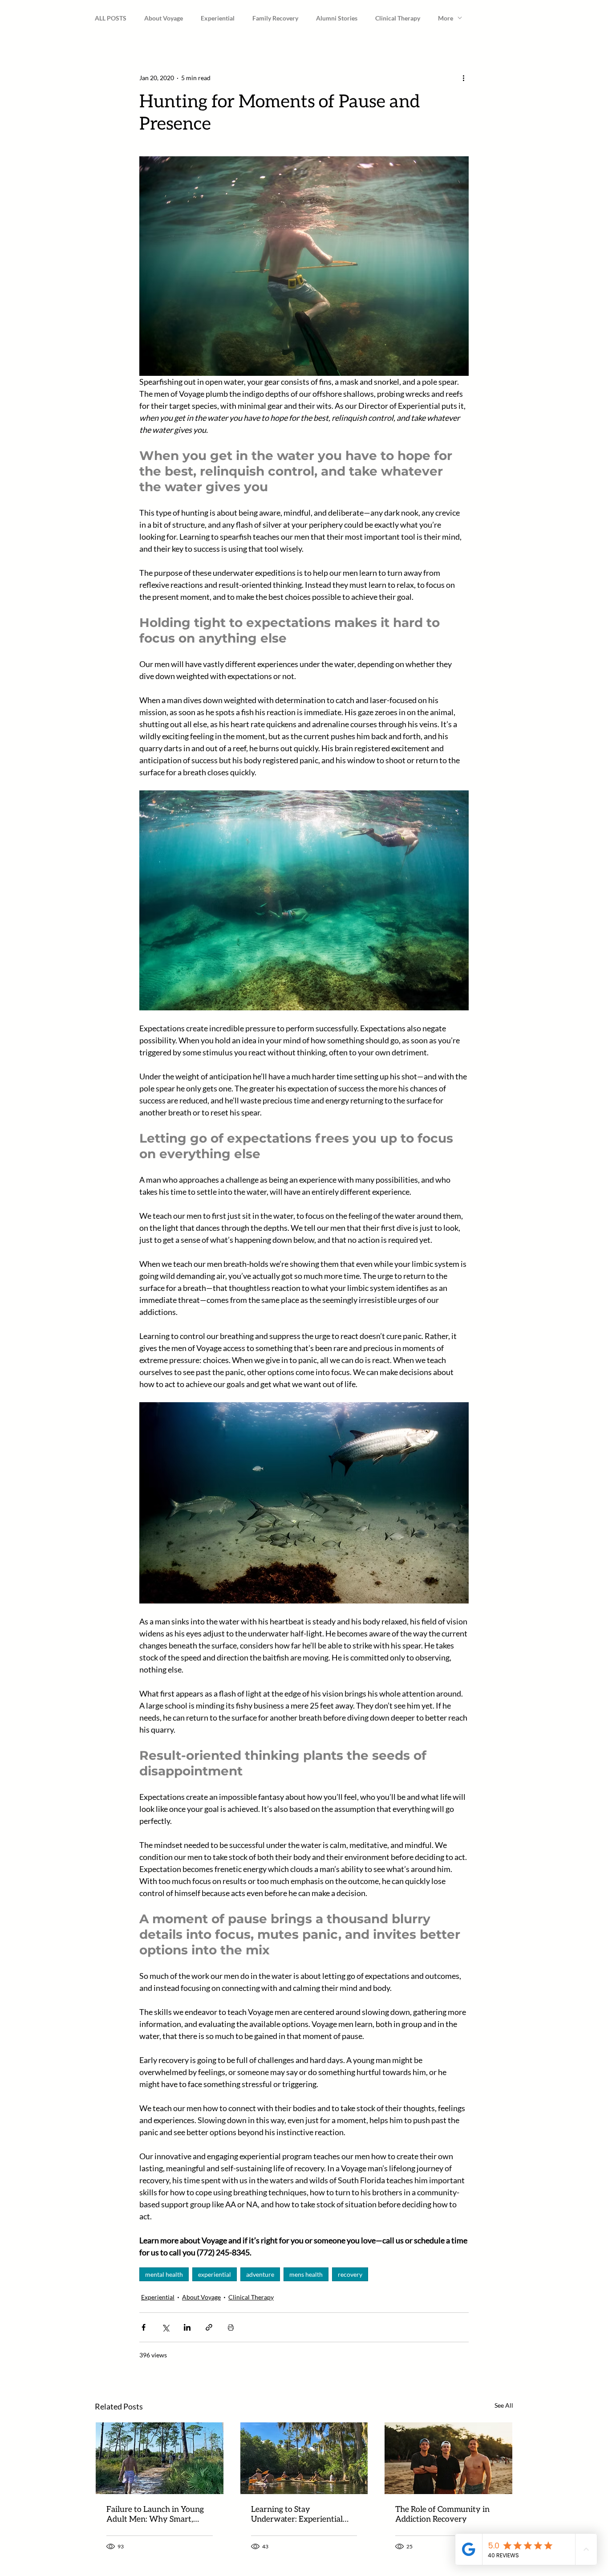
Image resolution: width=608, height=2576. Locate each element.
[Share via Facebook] (144, 2327)
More (446, 18)
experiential (215, 2274)
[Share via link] (209, 2327)
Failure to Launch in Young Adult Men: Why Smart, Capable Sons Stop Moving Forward (155, 2515)
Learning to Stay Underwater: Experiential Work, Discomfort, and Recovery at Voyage (297, 2515)
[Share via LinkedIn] (187, 2327)
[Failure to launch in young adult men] (160, 2458)
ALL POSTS (111, 18)
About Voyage (164, 18)
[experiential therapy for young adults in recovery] (304, 2458)
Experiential (218, 18)
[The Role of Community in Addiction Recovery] (448, 2458)
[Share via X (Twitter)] (165, 2327)
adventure (260, 2274)
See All (504, 2405)
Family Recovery (275, 18)
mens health (306, 2274)
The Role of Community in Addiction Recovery (442, 2515)
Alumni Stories (337, 18)
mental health (164, 2274)
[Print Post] (231, 2327)
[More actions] (463, 77)
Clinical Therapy (398, 18)
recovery (350, 2274)
